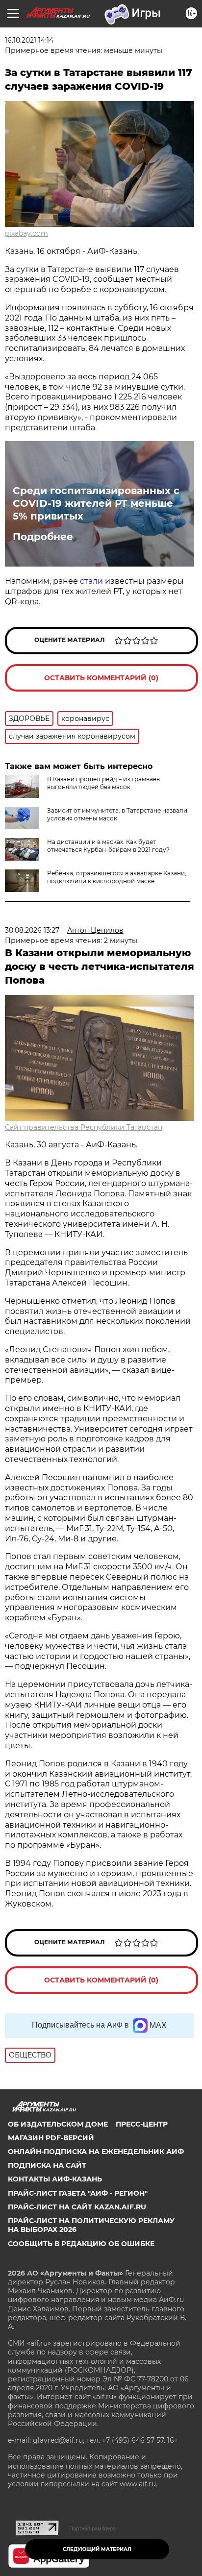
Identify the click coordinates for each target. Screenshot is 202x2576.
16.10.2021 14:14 (29, 40)
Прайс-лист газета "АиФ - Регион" (78, 2193)
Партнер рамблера (92, 2528)
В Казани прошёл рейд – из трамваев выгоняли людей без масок (103, 783)
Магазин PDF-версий (51, 2138)
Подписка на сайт (47, 2165)
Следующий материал (97, 2549)
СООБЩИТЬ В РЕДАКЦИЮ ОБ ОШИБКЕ (81, 2244)
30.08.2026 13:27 (32, 930)
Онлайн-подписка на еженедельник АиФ (96, 2152)
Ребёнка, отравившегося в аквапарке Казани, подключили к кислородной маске (117, 877)
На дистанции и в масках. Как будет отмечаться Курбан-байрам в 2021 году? (108, 846)
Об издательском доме (58, 2124)
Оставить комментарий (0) (101, 678)
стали (91, 581)
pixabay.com (26, 233)
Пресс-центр (142, 2124)
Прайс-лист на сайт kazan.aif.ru (77, 2207)
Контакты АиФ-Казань (55, 2179)
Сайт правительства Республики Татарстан (84, 1127)
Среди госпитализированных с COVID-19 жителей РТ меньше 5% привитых (96, 503)
